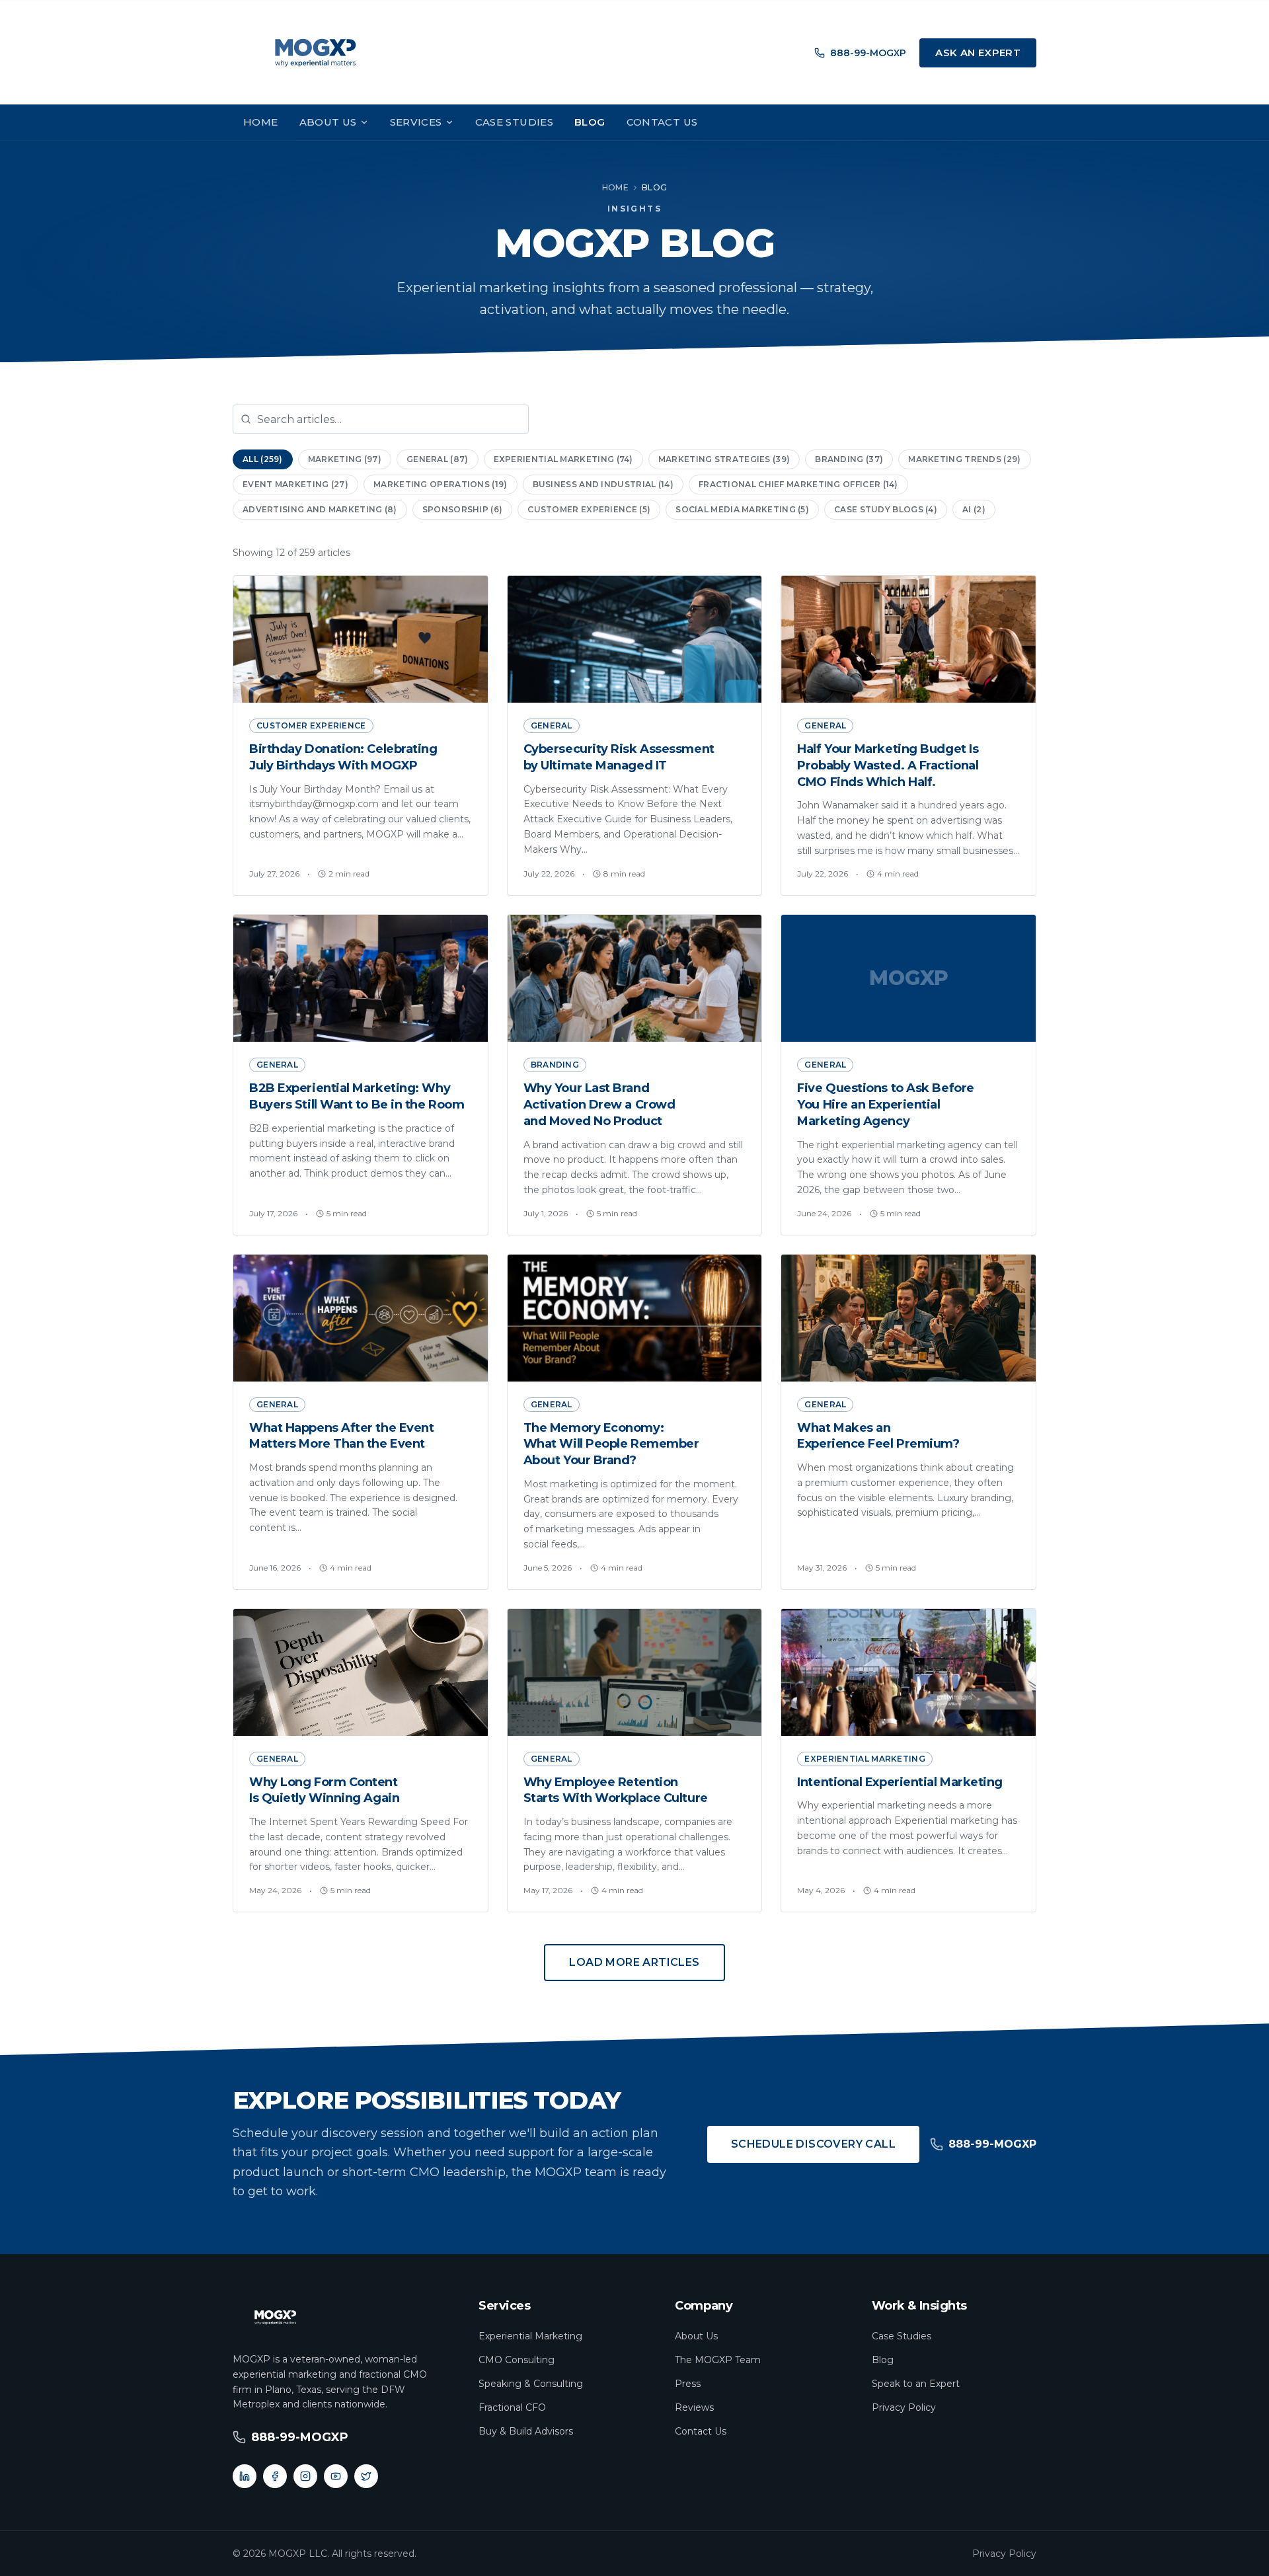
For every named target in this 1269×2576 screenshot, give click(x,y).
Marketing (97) (345, 459)
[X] (366, 2476)
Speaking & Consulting (531, 2384)
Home (261, 122)
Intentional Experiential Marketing (900, 1782)
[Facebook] (275, 2476)
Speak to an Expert (916, 2384)
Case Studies (515, 122)
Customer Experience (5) (589, 509)
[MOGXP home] (315, 53)
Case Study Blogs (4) (886, 509)
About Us (328, 122)
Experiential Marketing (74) (563, 459)
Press (688, 2384)
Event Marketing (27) (295, 484)
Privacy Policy (904, 2407)
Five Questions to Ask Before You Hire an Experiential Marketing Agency (885, 1105)
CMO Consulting (517, 2360)
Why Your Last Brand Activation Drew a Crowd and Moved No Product (599, 1105)
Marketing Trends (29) (964, 459)
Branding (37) (849, 459)
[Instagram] (305, 2476)
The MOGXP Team (718, 2360)
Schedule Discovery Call (813, 2144)
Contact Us (662, 122)
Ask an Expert (978, 53)
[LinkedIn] (245, 2476)
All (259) (263, 459)
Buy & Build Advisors (526, 2431)
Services (416, 122)
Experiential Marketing (530, 2336)
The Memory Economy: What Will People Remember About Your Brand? (611, 1444)
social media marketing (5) (742, 509)
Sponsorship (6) (463, 509)
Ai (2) (974, 509)
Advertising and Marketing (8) (320, 509)
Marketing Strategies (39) (724, 459)
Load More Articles (634, 1962)
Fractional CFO (512, 2407)
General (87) (438, 459)
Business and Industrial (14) (603, 484)
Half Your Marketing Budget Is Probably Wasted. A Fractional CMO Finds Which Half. (888, 765)
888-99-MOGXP (868, 53)
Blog (590, 122)
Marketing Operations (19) (441, 484)
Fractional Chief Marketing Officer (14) (798, 484)
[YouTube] (336, 2476)
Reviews (694, 2407)
